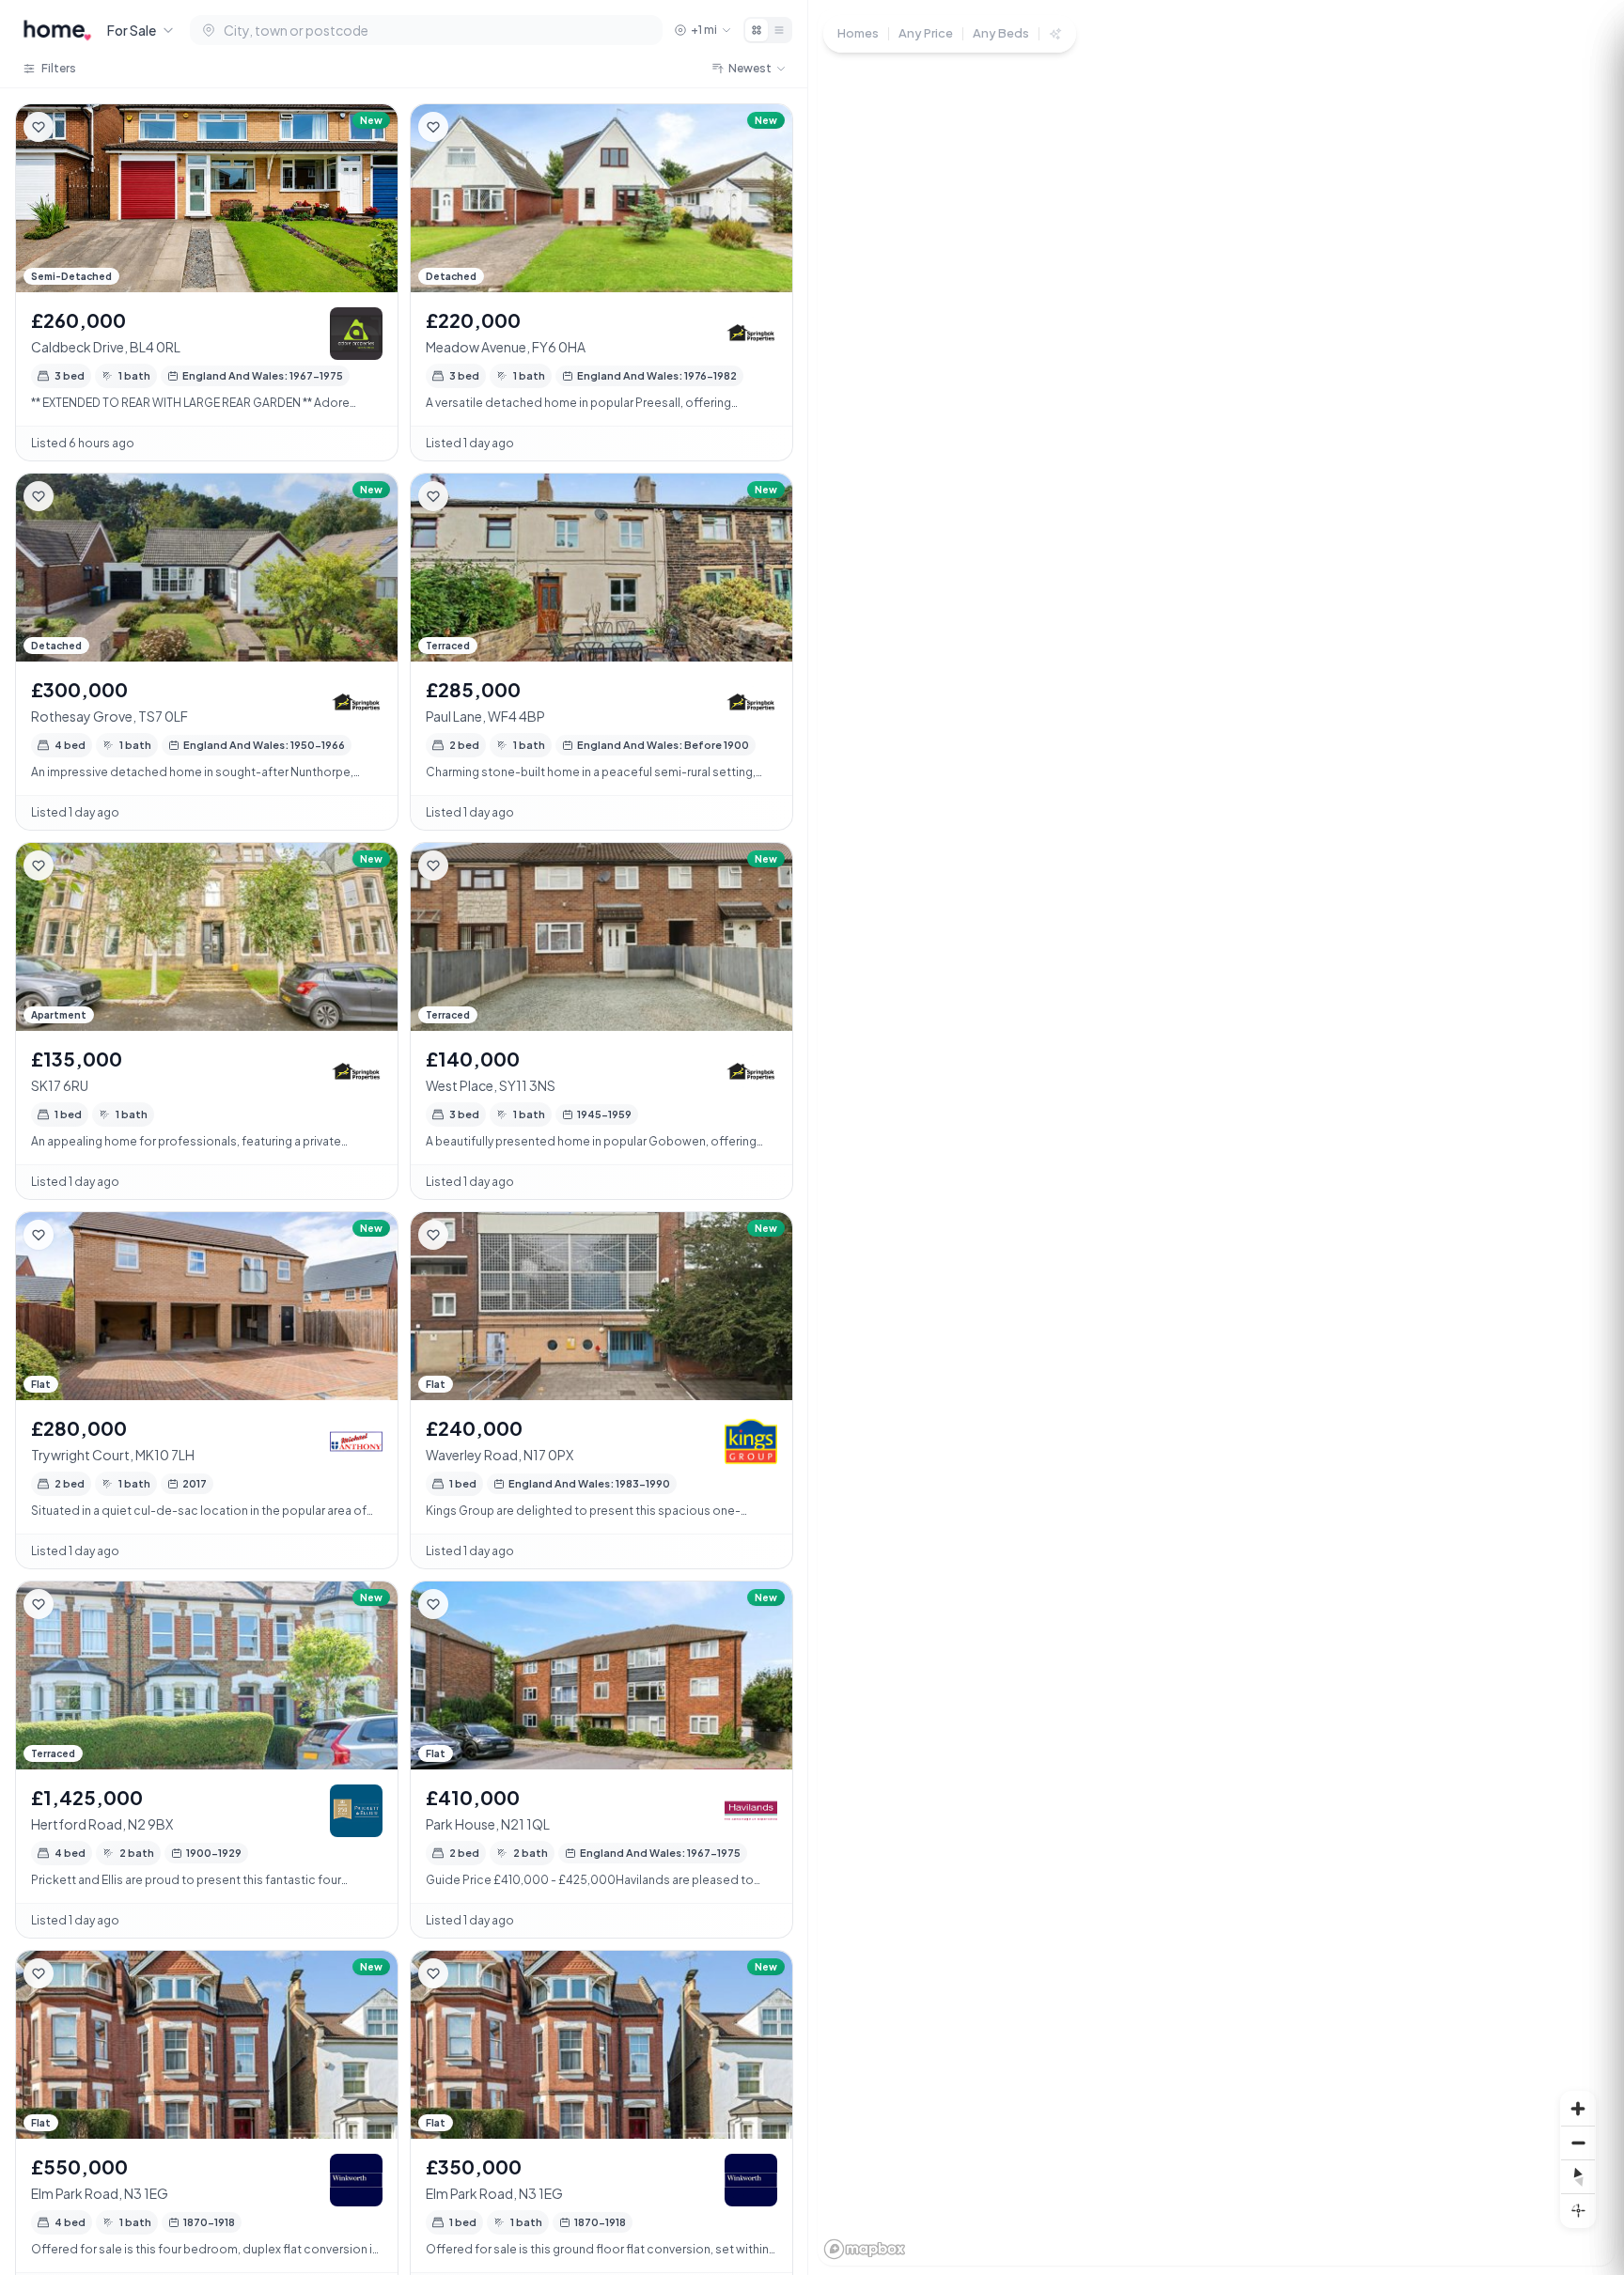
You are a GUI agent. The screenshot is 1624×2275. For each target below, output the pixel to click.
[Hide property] (76, 127)
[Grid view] (757, 30)
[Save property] (39, 127)
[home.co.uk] (57, 30)
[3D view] (1578, 2210)
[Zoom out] (1578, 2143)
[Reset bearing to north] (1578, 2176)
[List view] (779, 30)
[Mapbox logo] (865, 2249)
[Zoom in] (1578, 2109)
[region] (1216, 1137)
